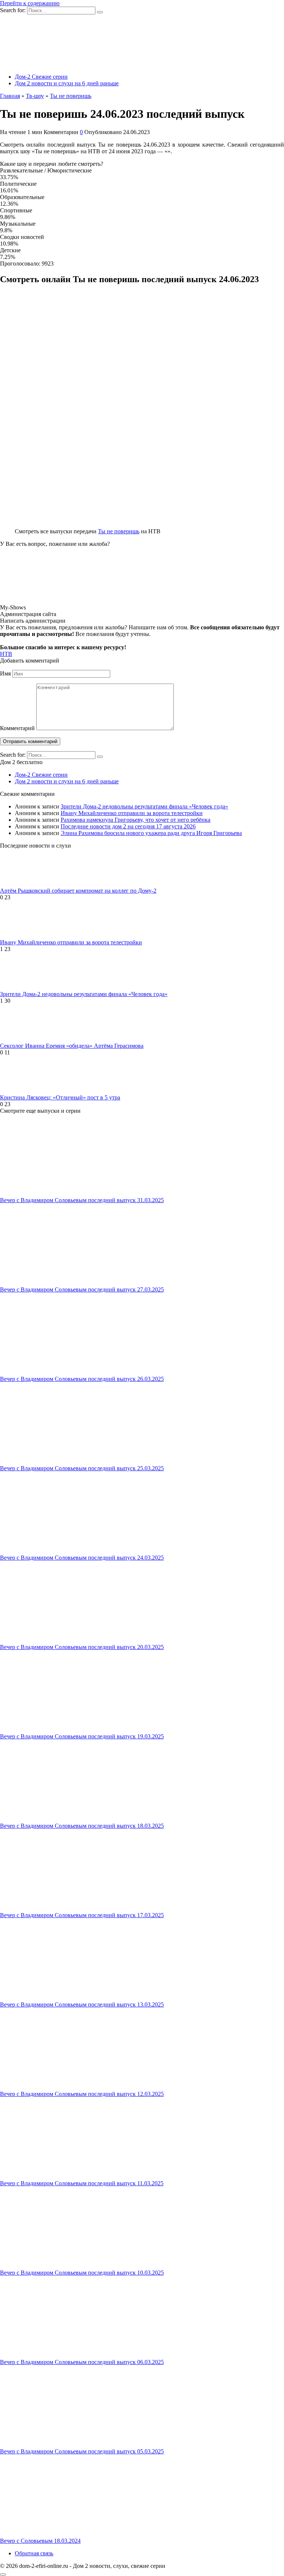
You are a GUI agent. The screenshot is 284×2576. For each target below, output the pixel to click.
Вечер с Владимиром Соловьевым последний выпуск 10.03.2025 (82, 2273)
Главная (10, 96)
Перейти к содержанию (30, 3)
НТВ (6, 654)
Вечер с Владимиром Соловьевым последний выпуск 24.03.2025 (82, 1558)
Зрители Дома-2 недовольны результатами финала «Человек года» (144, 806)
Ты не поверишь (71, 96)
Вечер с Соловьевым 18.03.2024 (40, 2541)
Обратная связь (34, 2553)
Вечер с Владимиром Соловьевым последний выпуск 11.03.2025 (82, 2183)
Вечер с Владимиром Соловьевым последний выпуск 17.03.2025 (82, 1915)
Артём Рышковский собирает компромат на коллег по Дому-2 (78, 891)
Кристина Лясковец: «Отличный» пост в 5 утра (60, 1097)
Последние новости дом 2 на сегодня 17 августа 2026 (128, 826)
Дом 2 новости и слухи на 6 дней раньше (67, 83)
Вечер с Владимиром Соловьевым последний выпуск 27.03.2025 (82, 1289)
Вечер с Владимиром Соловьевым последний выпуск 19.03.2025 (82, 1736)
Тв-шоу (35, 96)
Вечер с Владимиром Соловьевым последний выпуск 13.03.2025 (82, 2004)
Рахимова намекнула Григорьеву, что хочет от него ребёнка (136, 820)
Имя (5, 673)
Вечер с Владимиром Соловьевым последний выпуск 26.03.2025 (82, 1379)
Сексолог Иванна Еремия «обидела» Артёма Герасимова (72, 1046)
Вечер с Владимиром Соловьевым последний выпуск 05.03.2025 (82, 2451)
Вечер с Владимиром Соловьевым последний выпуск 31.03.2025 (82, 1200)
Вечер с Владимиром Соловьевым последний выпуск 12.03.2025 (82, 2094)
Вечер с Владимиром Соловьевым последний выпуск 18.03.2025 (82, 1826)
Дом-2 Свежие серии (41, 77)
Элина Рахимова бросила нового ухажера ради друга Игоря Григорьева (151, 833)
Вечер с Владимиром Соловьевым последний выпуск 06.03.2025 (82, 2362)
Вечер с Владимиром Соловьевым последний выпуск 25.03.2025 (82, 1468)
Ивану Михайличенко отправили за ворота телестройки (132, 813)
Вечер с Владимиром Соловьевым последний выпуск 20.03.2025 (82, 1647)
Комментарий (17, 728)
